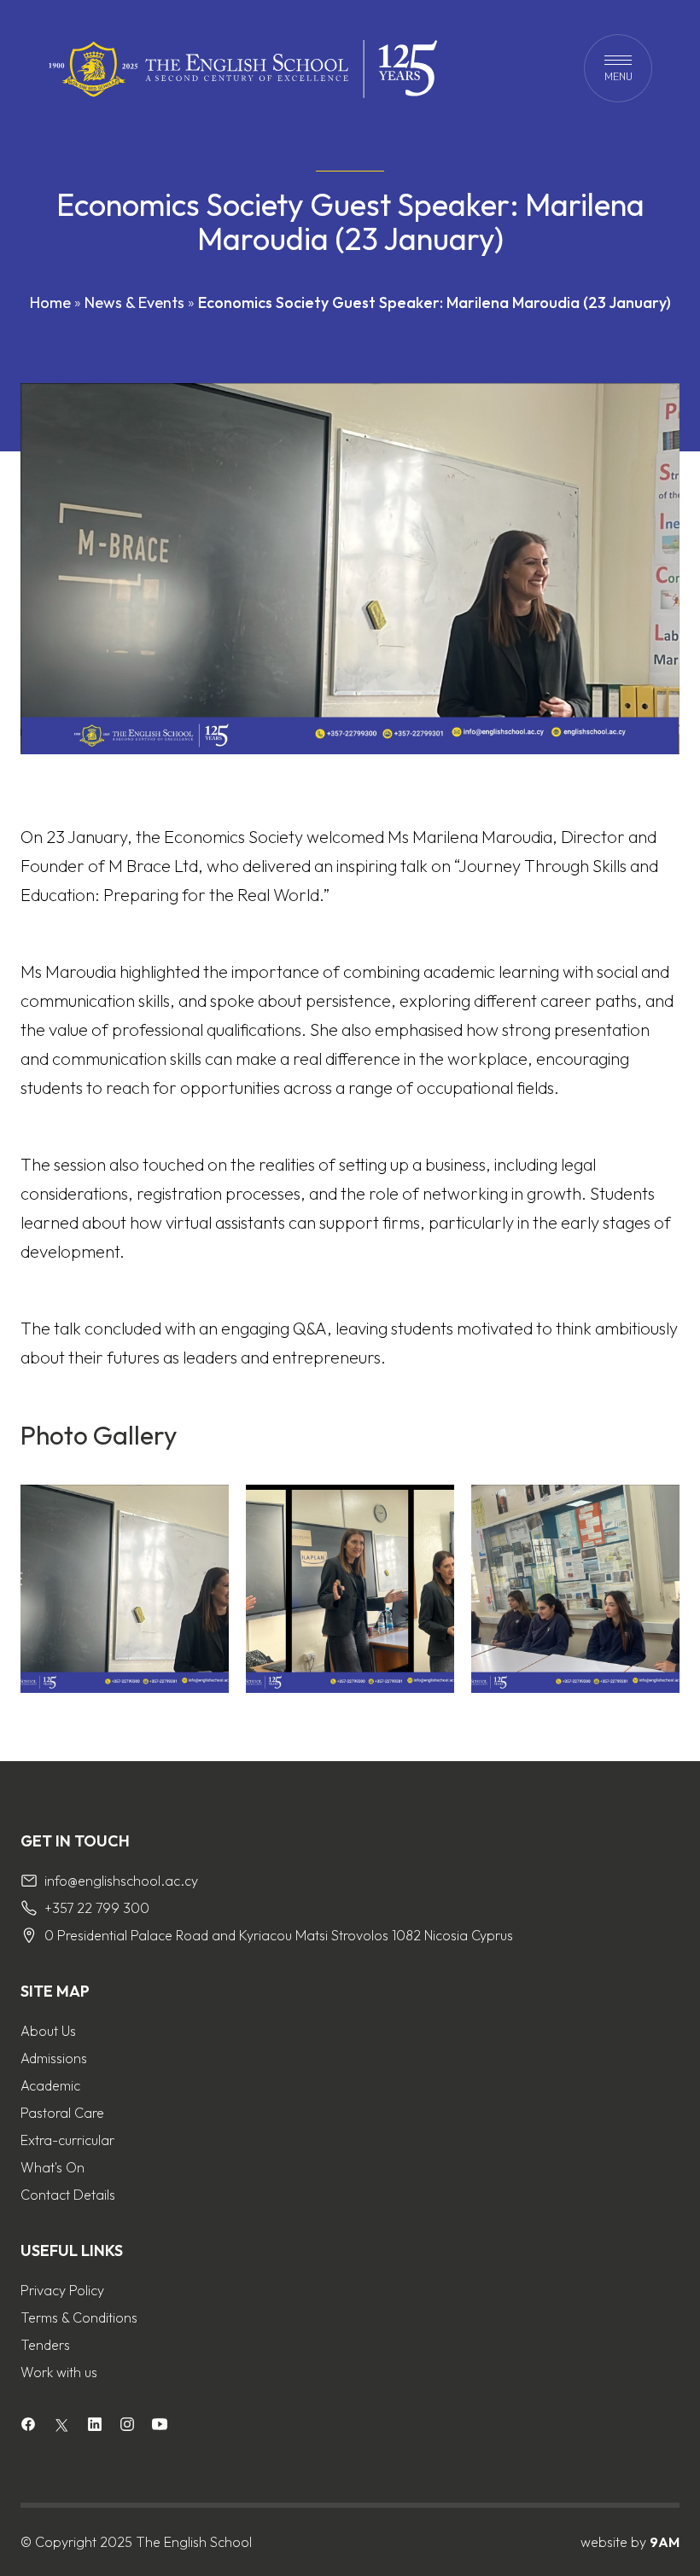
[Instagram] (127, 2426)
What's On (52, 2167)
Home (50, 302)
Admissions (54, 2058)
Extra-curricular (67, 2140)
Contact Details (68, 2195)
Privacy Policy (62, 2290)
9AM (665, 2542)
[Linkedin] (95, 2426)
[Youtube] (160, 2426)
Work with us (59, 2372)
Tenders (45, 2345)
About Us (48, 2031)
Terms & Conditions (79, 2317)
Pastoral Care (62, 2113)
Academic (50, 2085)
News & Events (134, 302)
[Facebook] (28, 2426)
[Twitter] (61, 2425)
